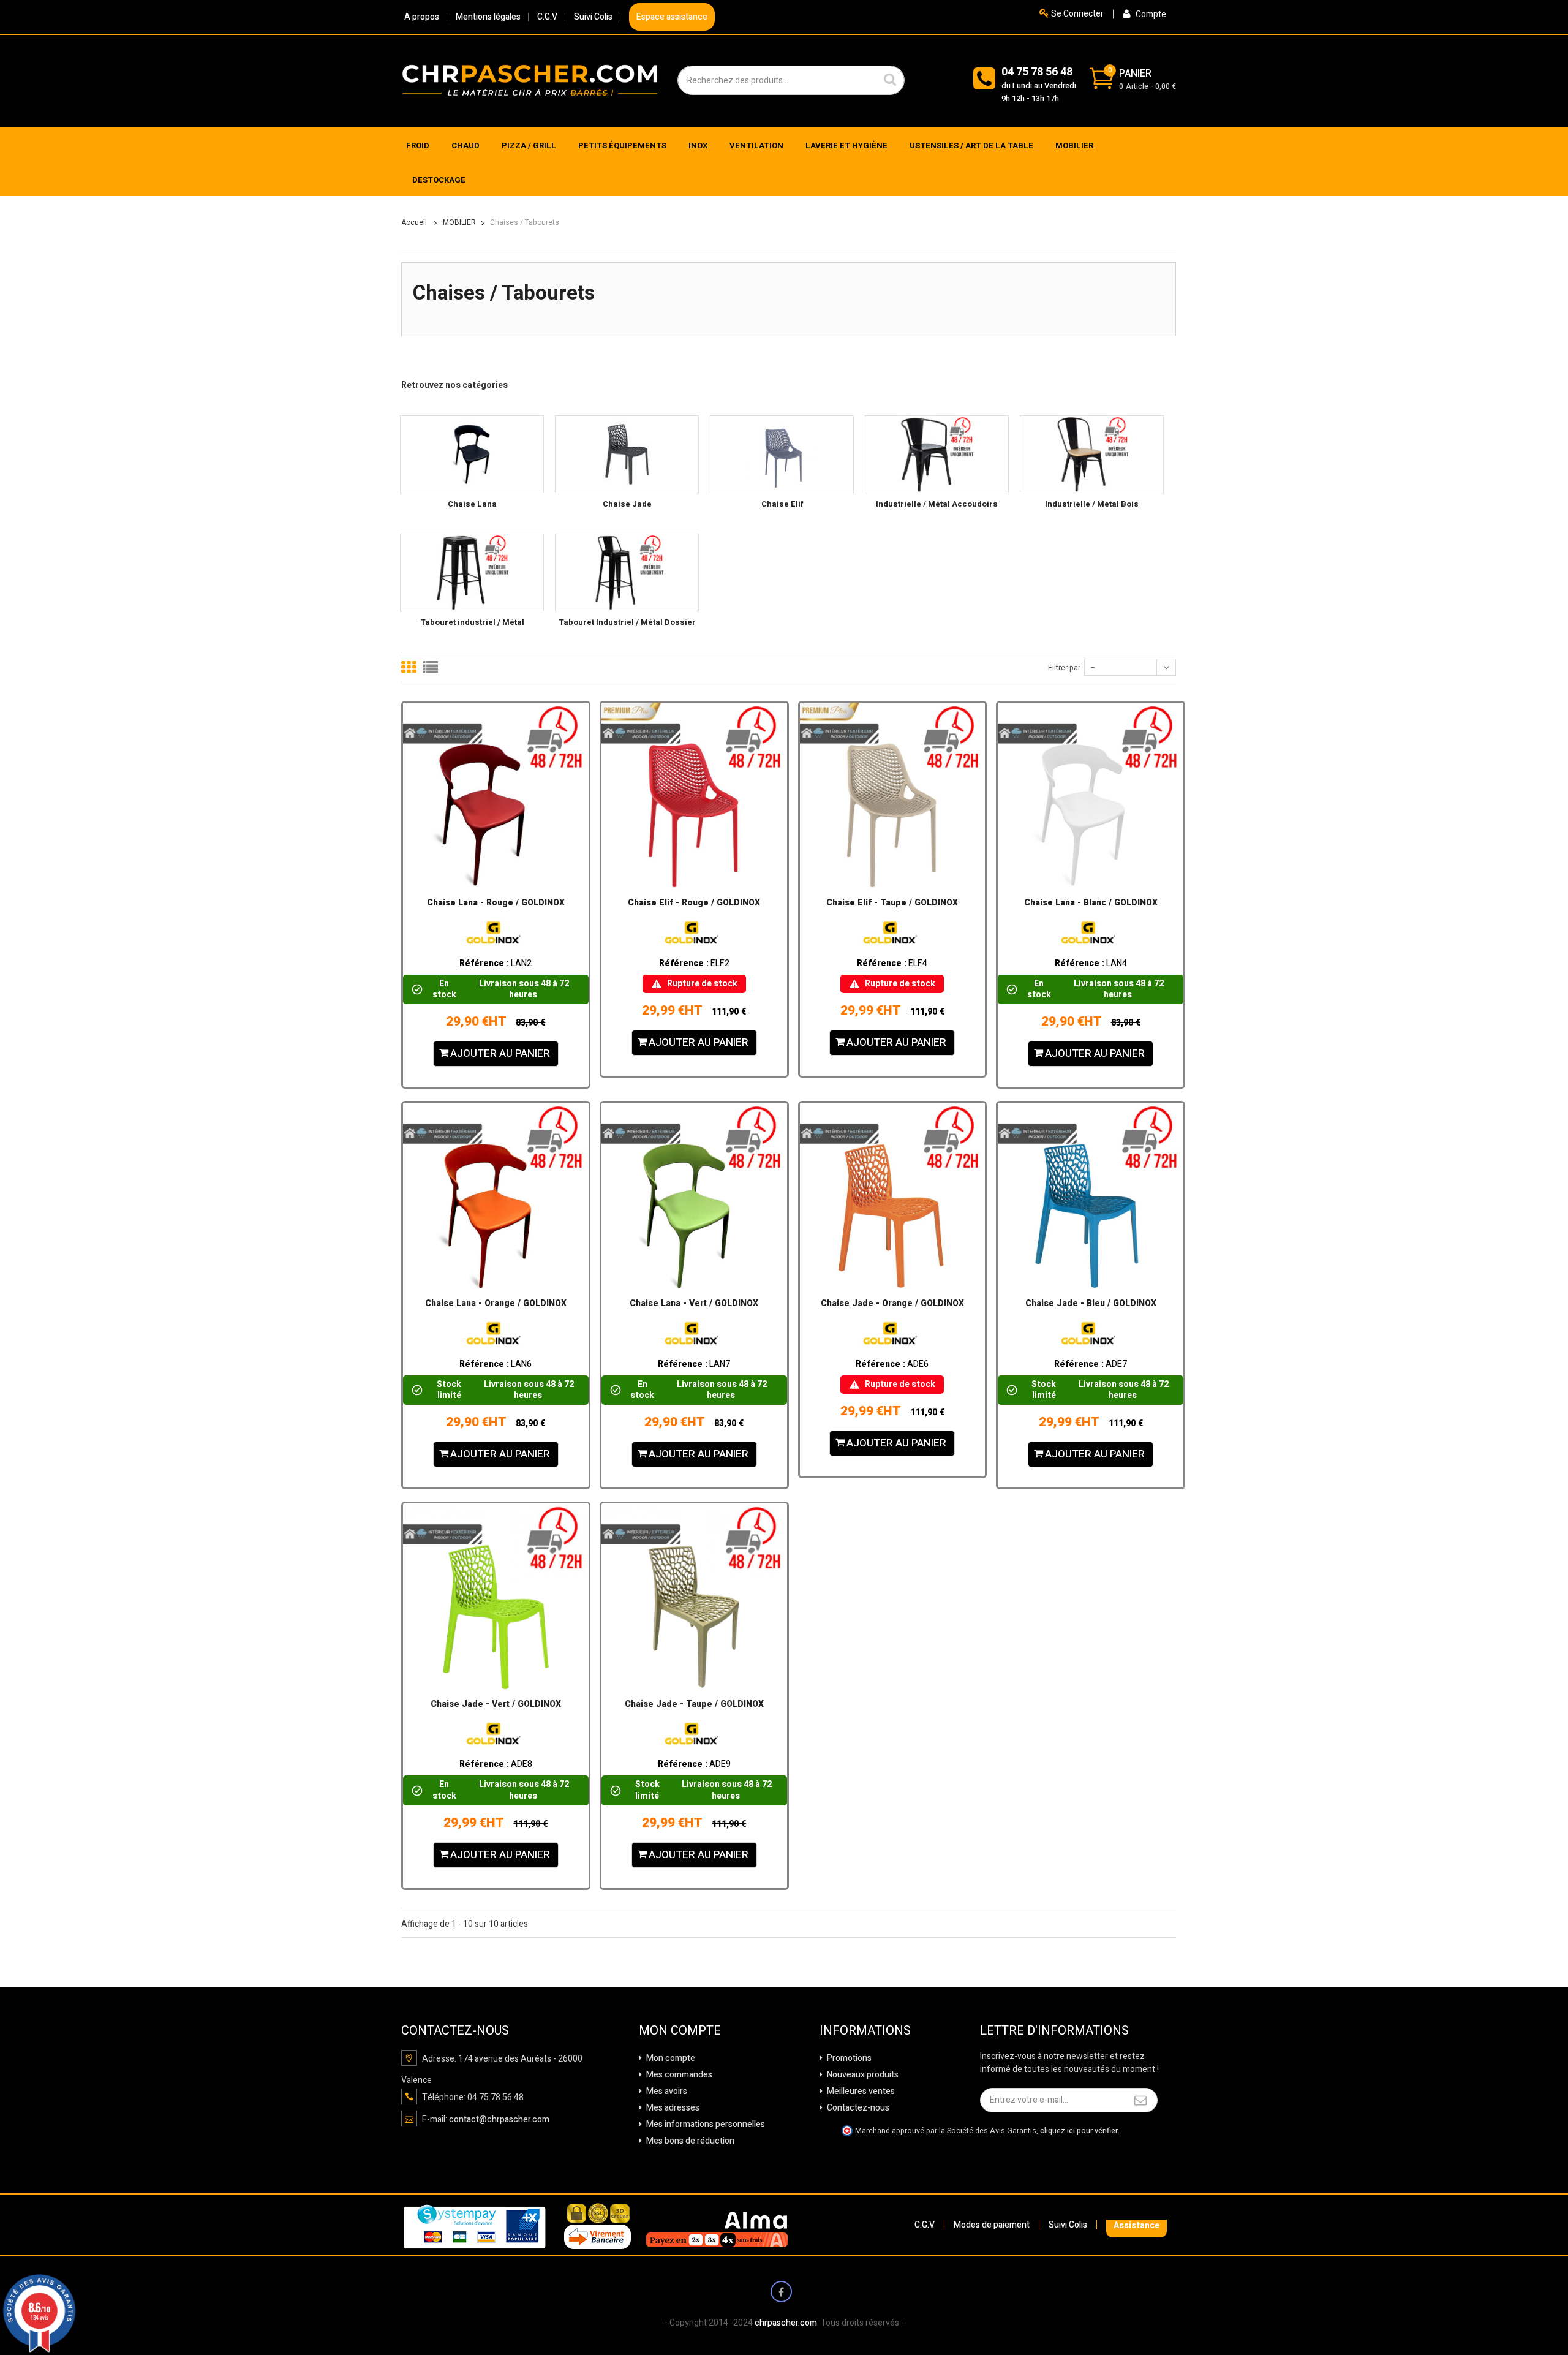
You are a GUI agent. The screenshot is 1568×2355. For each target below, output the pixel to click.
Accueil (414, 222)
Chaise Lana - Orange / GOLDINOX (496, 1304)
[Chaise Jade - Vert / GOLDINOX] (496, 1596)
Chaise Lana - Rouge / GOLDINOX (496, 903)
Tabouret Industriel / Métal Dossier (627, 622)
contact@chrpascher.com (499, 2119)
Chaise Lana (472, 504)
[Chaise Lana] (472, 454)
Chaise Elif (782, 504)
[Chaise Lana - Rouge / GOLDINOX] (496, 796)
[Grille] (409, 667)
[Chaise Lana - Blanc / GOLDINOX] (1091, 796)
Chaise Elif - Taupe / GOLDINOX (892, 903)
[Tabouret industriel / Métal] (472, 573)
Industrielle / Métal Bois (1092, 504)
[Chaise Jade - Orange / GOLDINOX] (893, 1196)
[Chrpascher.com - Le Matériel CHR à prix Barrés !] (530, 80)
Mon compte (670, 2058)
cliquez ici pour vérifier (1079, 2131)
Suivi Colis (593, 17)
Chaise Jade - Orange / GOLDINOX (892, 1304)
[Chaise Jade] (627, 454)
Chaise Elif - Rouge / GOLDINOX (694, 903)
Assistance (1136, 2225)
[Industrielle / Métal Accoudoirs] (937, 454)
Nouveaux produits (862, 2075)
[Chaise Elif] (782, 454)
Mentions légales (488, 17)
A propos (422, 17)
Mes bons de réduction (689, 2141)
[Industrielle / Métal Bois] (1092, 454)
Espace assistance (672, 17)
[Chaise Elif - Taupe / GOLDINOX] (893, 796)
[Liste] (431, 667)
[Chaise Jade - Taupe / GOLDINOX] (694, 1596)
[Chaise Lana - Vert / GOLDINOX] (694, 1196)
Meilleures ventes (860, 2091)
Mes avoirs (666, 2091)
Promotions (848, 2058)
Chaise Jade (627, 504)
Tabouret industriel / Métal (472, 622)
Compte (1150, 14)
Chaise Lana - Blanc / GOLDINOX (1091, 903)
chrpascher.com (786, 2323)
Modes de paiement (992, 2225)
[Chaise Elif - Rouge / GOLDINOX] (694, 796)
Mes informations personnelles (705, 2124)
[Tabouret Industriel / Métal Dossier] (627, 573)
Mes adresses (672, 2108)
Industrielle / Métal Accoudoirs (937, 504)
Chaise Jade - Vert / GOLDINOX (496, 1704)
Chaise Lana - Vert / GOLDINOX (694, 1304)
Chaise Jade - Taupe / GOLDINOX (694, 1704)
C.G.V (547, 17)
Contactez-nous (857, 2108)
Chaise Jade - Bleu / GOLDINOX (1091, 1304)
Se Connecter (1076, 14)
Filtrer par (1064, 668)
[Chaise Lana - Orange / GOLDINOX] (496, 1196)
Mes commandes (678, 2075)
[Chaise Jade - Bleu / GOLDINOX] (1091, 1196)
